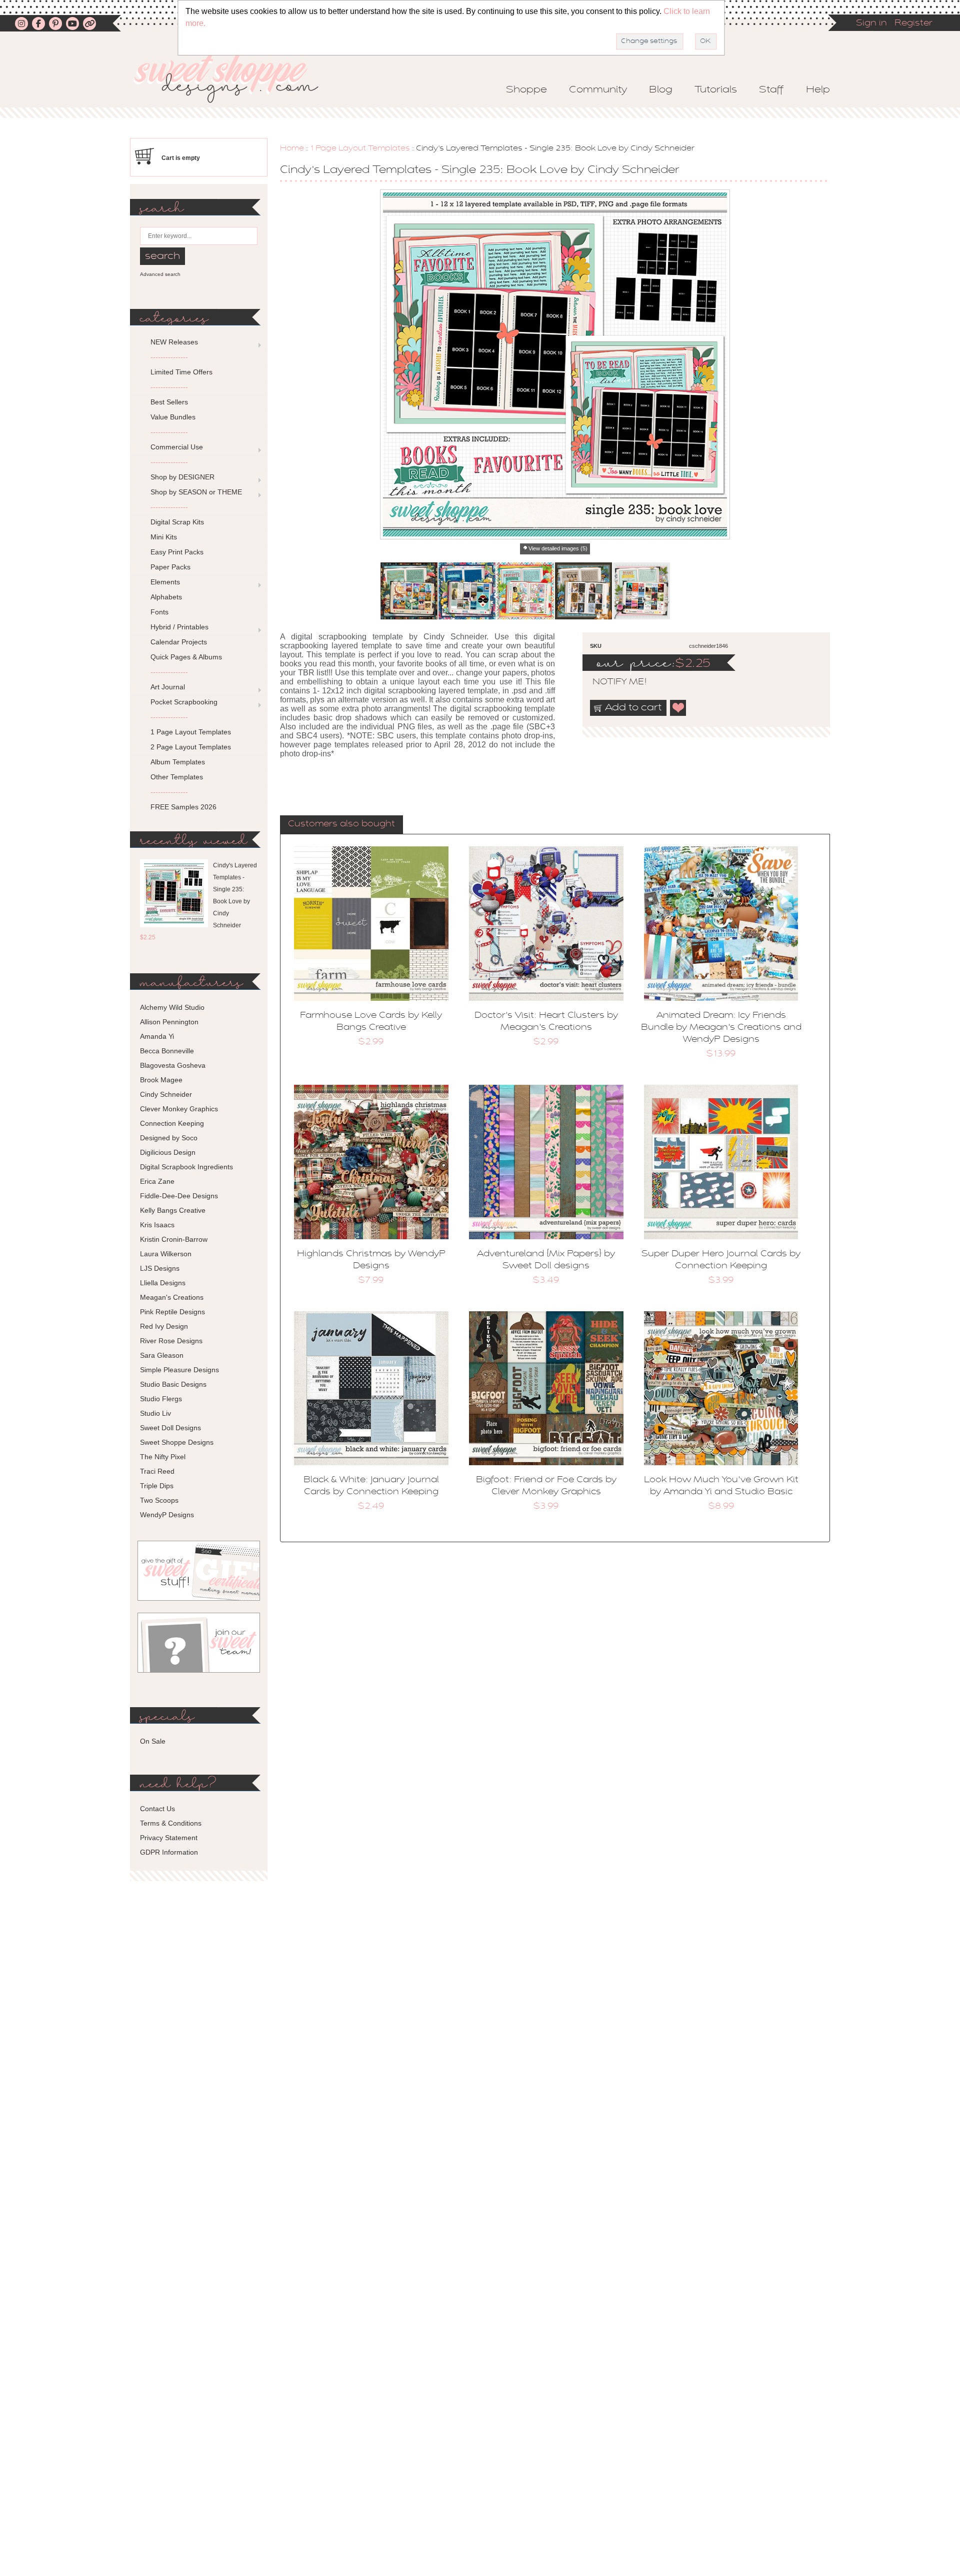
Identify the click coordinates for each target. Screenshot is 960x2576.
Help (818, 90)
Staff (771, 90)
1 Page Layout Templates (360, 148)
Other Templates (177, 777)
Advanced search (160, 274)
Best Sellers (169, 402)
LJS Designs (160, 1268)
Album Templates (178, 762)
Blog (661, 90)
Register (913, 23)
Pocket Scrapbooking (184, 702)
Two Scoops (159, 1500)
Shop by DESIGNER (182, 477)
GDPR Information (169, 1852)
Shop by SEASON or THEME (196, 492)
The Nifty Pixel (163, 1457)
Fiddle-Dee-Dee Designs (179, 1196)
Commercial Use (177, 447)
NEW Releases (174, 342)
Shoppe (526, 90)
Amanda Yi (157, 1036)
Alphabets (166, 597)
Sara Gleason (162, 1355)
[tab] (341, 825)
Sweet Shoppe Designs (177, 1442)
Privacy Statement (169, 1838)
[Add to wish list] (678, 708)
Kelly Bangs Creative (173, 1210)
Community (598, 90)
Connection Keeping (172, 1123)
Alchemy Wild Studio (172, 1007)
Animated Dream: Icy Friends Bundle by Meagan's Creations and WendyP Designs (721, 1028)
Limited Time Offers (181, 372)
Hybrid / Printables (179, 627)
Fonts (159, 612)
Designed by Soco (169, 1138)
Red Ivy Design (164, 1326)
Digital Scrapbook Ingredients (186, 1167)
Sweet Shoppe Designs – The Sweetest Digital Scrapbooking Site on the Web (234, 78)
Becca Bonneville (167, 1051)
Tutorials (716, 90)
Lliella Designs (163, 1283)
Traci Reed (157, 1471)
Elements (165, 582)
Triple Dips (157, 1486)
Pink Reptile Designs (172, 1312)
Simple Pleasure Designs (179, 1370)
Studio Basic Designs (173, 1384)
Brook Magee (161, 1080)
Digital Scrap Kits (177, 522)
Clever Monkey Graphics (179, 1109)
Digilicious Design (168, 1152)
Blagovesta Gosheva (173, 1065)
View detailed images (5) (558, 548)
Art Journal (168, 687)
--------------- (169, 357)
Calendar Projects (179, 642)
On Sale (153, 1741)
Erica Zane (157, 1181)
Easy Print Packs (177, 552)
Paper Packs (170, 567)
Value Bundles (173, 417)
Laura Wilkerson (166, 1254)
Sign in (871, 23)
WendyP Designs (167, 1515)
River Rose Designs (171, 1341)
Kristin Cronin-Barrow (174, 1239)
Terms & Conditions (171, 1823)
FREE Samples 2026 (183, 807)
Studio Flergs (161, 1399)
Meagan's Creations (172, 1297)
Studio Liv (155, 1413)
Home (292, 148)
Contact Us (157, 1809)
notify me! (611, 682)
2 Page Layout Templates (191, 747)
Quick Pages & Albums (186, 657)
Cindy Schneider (166, 1094)
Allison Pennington (169, 1022)
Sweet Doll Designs (170, 1428)
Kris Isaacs (157, 1225)
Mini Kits (164, 537)
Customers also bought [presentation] (341, 824)
